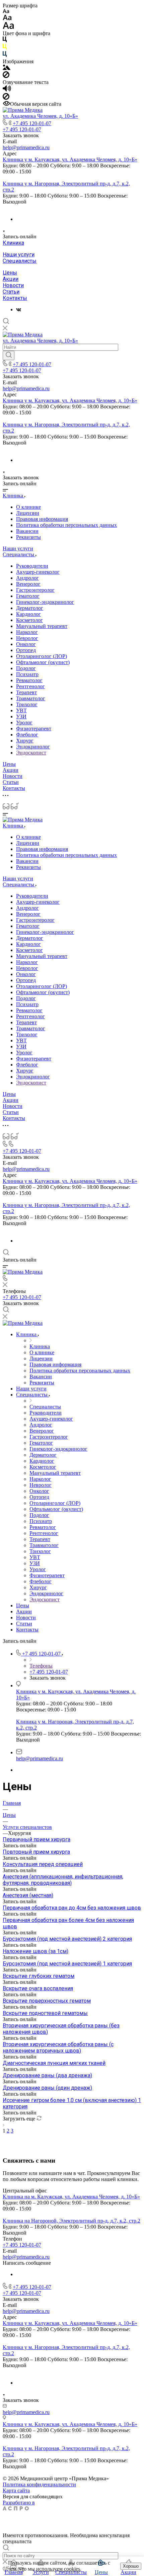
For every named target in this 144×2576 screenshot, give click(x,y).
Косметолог (29, 620)
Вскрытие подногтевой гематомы (45, 2013)
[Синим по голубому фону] (5, 55)
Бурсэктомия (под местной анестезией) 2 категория (67, 1939)
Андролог (27, 578)
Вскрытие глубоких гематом (39, 1976)
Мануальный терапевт (42, 626)
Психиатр (27, 674)
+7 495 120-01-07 (32, 123)
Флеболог (27, 735)
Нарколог (27, 632)
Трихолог (27, 704)
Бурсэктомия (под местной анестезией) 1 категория (67, 1964)
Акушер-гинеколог (38, 572)
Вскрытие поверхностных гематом (47, 2001)
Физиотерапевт (34, 729)
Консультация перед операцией (43, 1864)
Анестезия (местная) (28, 1895)
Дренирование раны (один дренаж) (47, 2088)
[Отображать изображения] (7, 68)
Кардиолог (28, 614)
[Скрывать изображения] (6, 76)
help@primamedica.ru (26, 147)
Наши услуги (19, 255)
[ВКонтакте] (19, 309)
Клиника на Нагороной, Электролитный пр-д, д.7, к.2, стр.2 (71, 2221)
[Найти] (9, 355)
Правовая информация (42, 519)
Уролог (24, 722)
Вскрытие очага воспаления (38, 1988)
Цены (10, 273)
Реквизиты (28, 537)
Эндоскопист (31, 753)
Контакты (15, 298)
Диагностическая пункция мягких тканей (54, 2063)
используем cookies (58, 2569)
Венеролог (28, 584)
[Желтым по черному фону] (5, 48)
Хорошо (131, 2566)
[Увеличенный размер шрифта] (8, 27)
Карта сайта (16, 2490)
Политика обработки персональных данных (66, 525)
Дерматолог (30, 608)
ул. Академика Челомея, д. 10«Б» (40, 116)
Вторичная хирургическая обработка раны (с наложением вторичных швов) (58, 2047)
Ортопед (26, 650)
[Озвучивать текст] (7, 90)
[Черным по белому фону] (5, 41)
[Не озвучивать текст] (6, 98)
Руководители (32, 566)
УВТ (21, 710)
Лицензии (28, 513)
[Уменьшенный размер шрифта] (6, 12)
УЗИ (21, 716)
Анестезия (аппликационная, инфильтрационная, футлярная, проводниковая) (63, 1880)
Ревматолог (29, 680)
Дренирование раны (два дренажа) (47, 2075)
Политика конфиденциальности (39, 2484)
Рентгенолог (30, 686)
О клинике (28, 507)
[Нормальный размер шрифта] (7, 19)
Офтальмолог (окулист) (43, 662)
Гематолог (28, 596)
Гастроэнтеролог (35, 590)
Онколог (26, 644)
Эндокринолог (33, 747)
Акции (11, 279)
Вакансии (27, 531)
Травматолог (31, 698)
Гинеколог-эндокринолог (45, 602)
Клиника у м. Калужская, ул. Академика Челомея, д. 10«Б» (70, 159)
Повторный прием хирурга (36, 1852)
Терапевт (26, 692)
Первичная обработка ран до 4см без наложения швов (72, 1908)
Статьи (11, 292)
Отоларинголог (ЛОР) (42, 656)
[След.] (4, 2125)
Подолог (26, 668)
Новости (13, 285)
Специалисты (20, 261)
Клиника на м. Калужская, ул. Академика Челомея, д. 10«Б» (71, 2197)
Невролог (27, 638)
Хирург (25, 741)
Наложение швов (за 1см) (35, 1951)
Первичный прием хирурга (37, 1839)
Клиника (13, 243)
